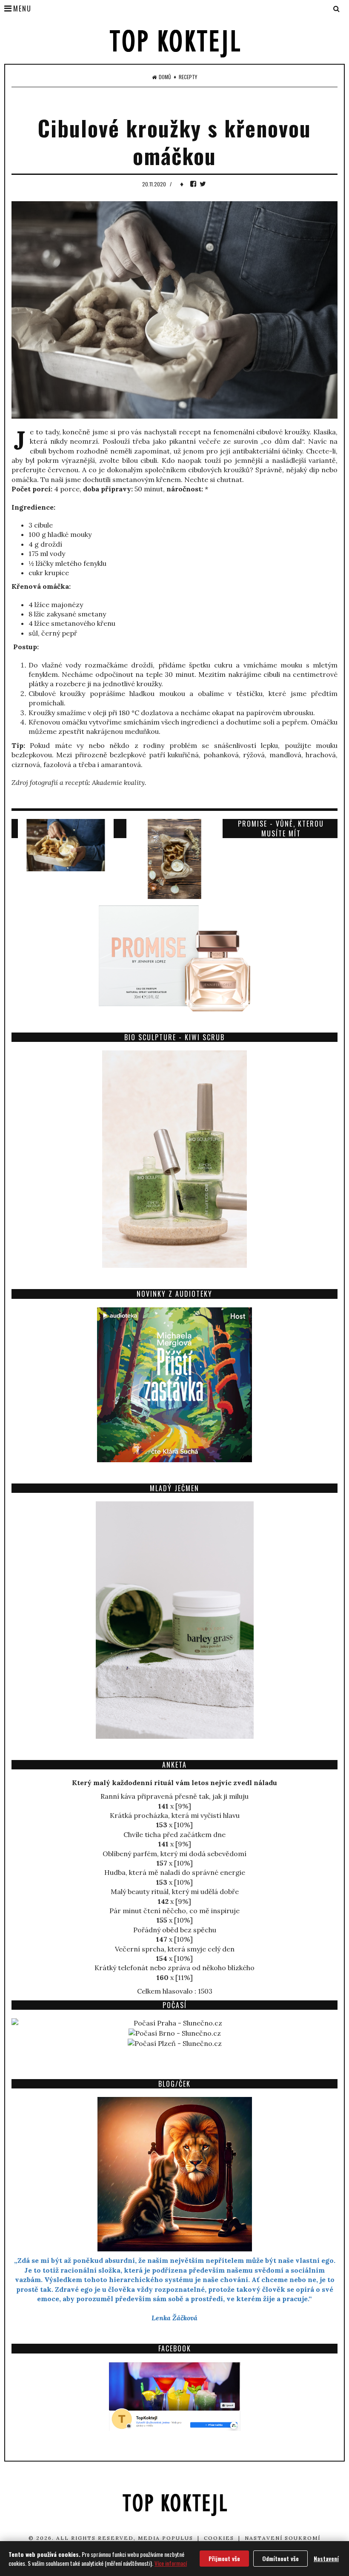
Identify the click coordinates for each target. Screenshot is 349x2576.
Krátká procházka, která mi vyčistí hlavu (175, 1815)
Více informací (171, 2563)
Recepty (188, 77)
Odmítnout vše (280, 2558)
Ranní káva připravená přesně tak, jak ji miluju (174, 1796)
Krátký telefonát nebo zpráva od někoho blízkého (174, 1968)
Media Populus (166, 2538)
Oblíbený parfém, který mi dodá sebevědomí (174, 1854)
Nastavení (326, 2558)
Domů (165, 77)
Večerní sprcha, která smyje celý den (175, 1949)
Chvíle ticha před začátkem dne (174, 1834)
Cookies (219, 2538)
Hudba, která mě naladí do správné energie (175, 1872)
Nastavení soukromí (283, 2538)
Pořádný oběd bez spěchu (175, 1930)
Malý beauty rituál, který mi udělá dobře (175, 1891)
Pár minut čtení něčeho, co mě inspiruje (174, 1911)
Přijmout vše (224, 2558)
